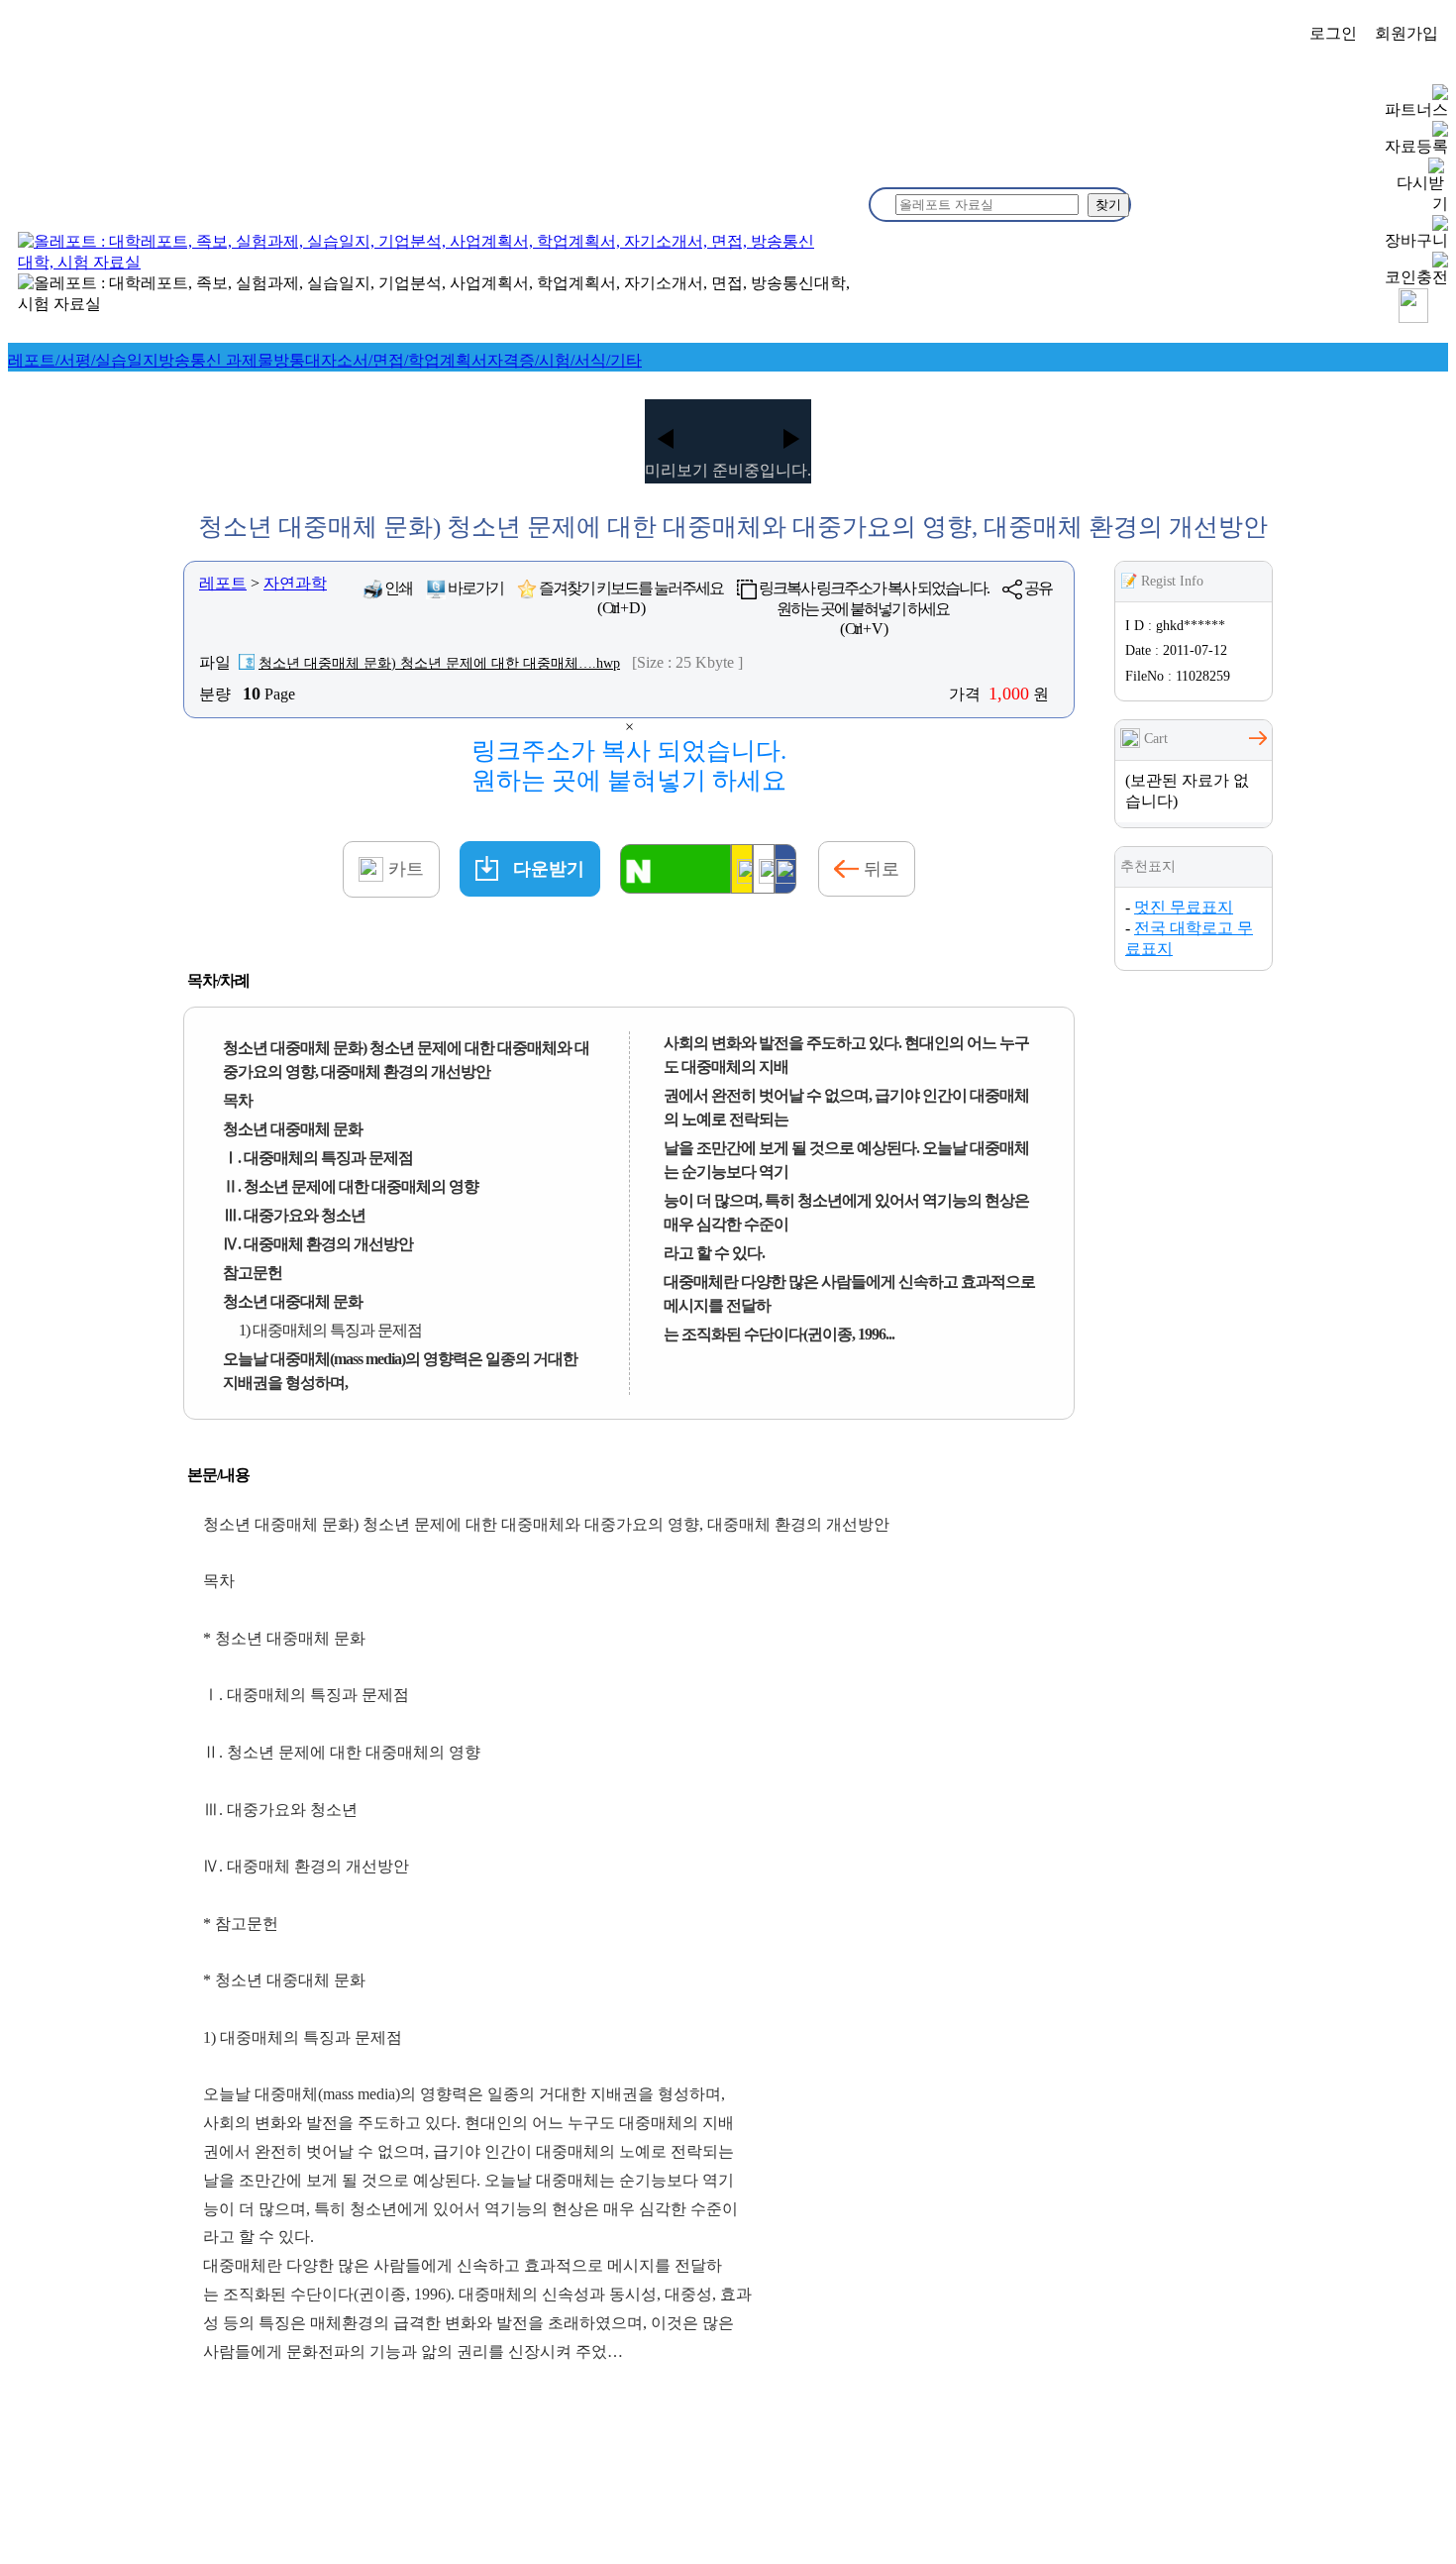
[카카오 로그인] (742, 869)
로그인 (1333, 33)
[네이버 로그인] (676, 869)
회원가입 (1406, 33)
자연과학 (295, 583)
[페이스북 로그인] (785, 869)
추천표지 (1148, 866)
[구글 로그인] (764, 869)
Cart (1154, 739)
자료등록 (1416, 146)
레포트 (223, 583)
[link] (83, 360)
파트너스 (1416, 109)
